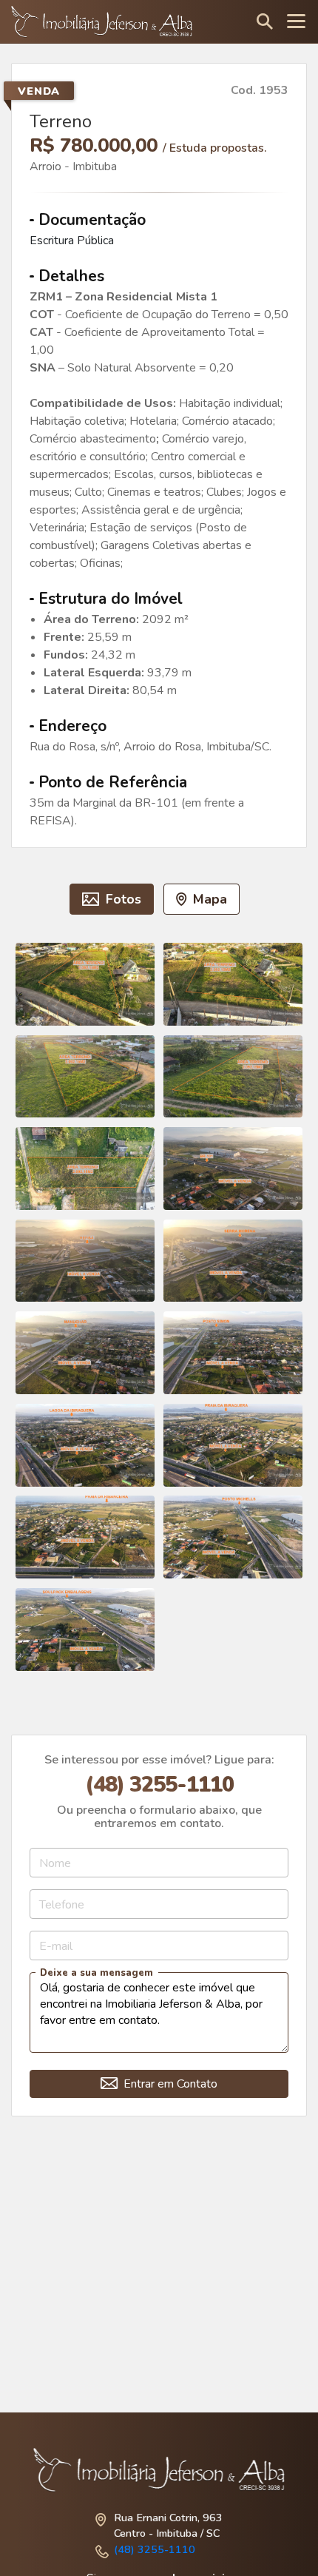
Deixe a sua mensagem (97, 1973)
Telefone (62, 1904)
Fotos (122, 899)
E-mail (56, 1946)
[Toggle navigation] (296, 22)
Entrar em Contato (169, 2084)
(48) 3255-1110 (155, 2549)
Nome (55, 1863)
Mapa (208, 899)
